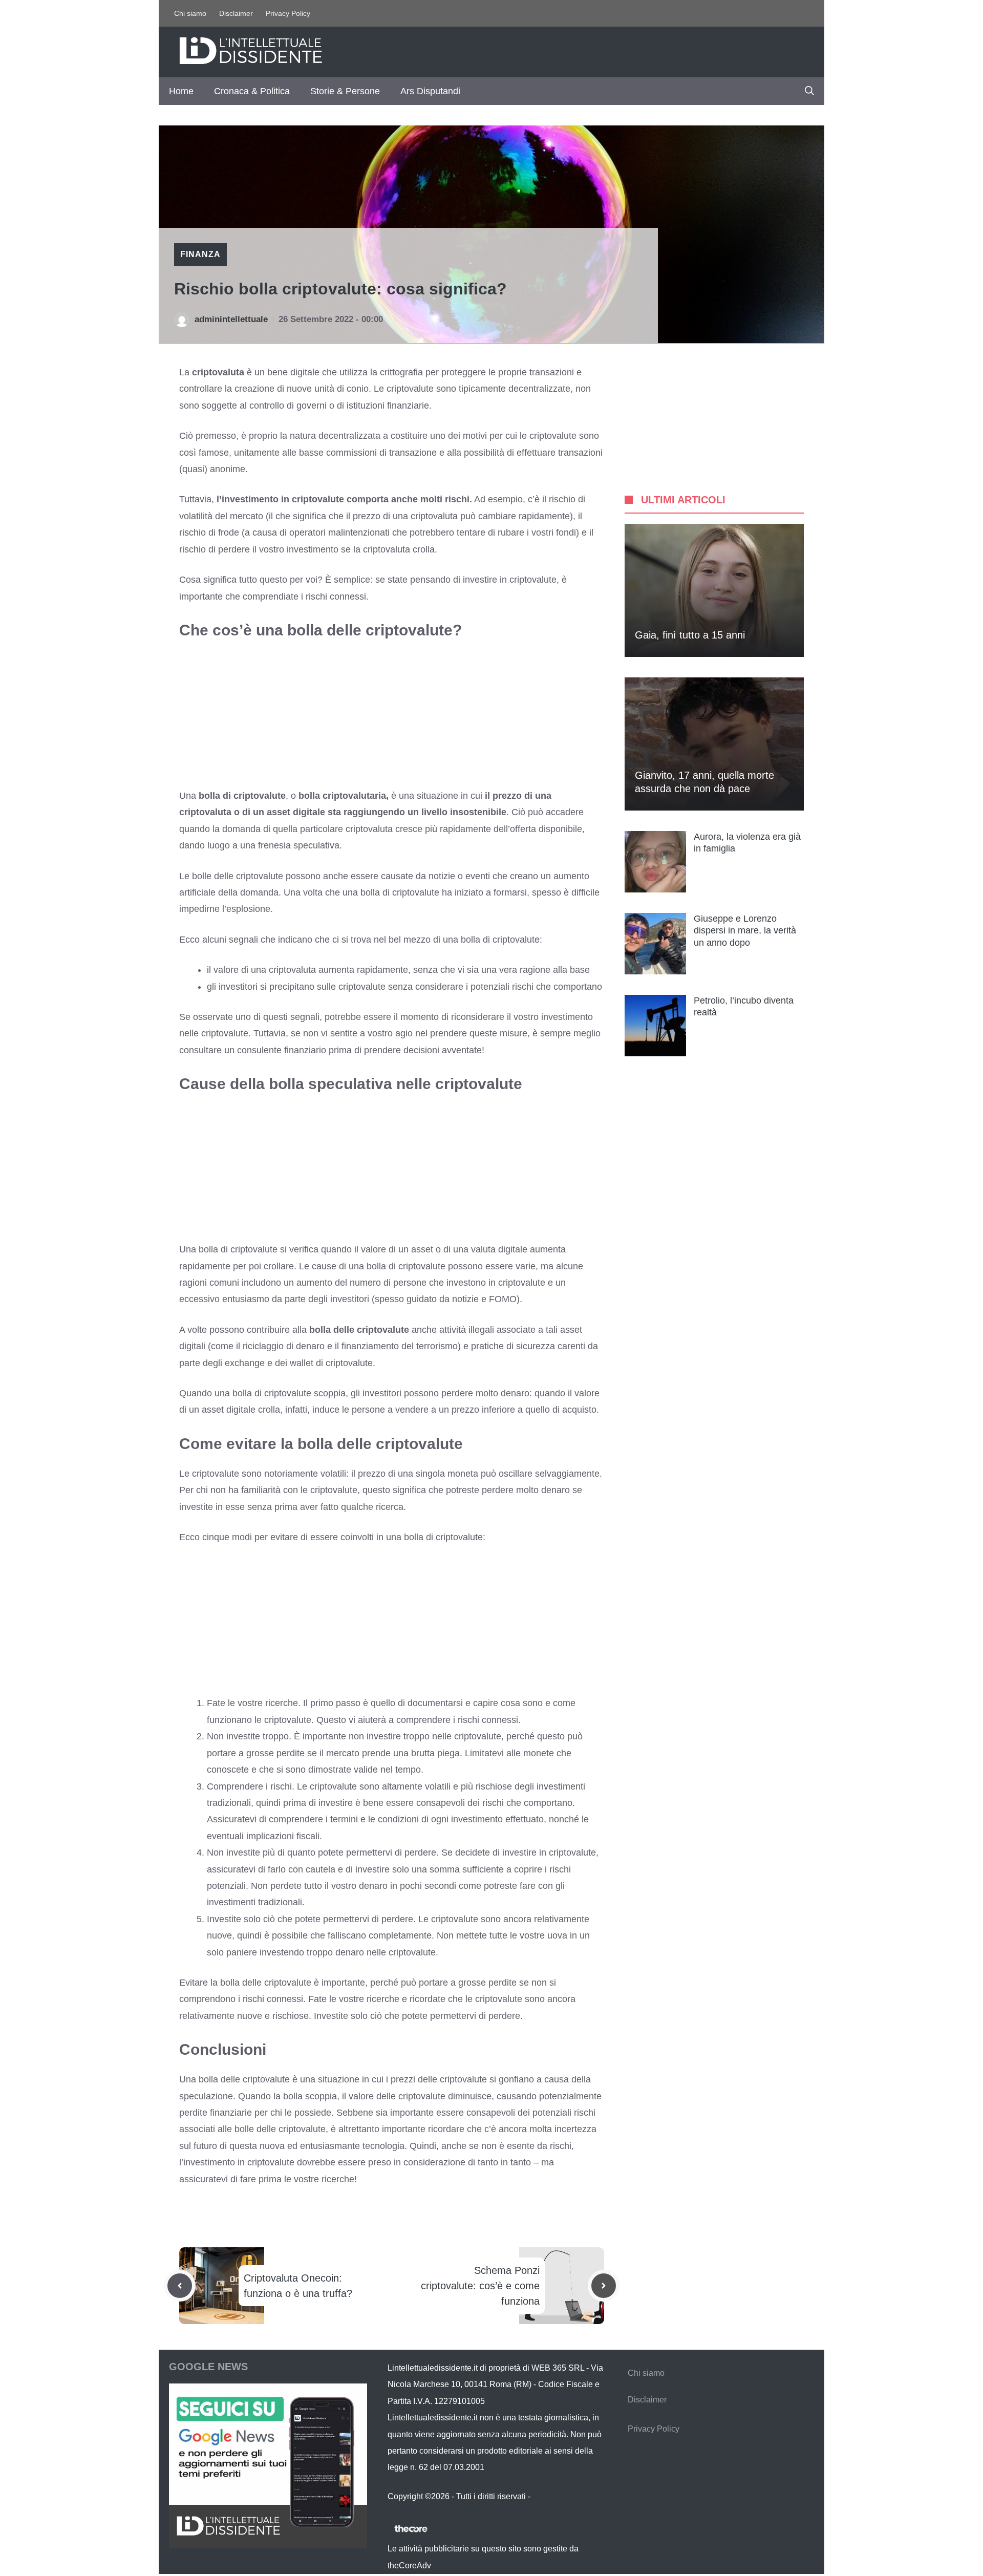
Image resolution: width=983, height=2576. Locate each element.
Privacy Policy (288, 13)
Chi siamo (190, 13)
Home (181, 91)
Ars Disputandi (430, 91)
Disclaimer (236, 13)
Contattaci (551, 2496)
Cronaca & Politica (252, 91)
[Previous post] (180, 2286)
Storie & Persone (345, 91)
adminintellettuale (231, 319)
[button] (809, 91)
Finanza (200, 254)
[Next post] (604, 2286)
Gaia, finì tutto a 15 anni (690, 635)
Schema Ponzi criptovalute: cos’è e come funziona (480, 2286)
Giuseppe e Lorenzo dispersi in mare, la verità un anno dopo (745, 931)
